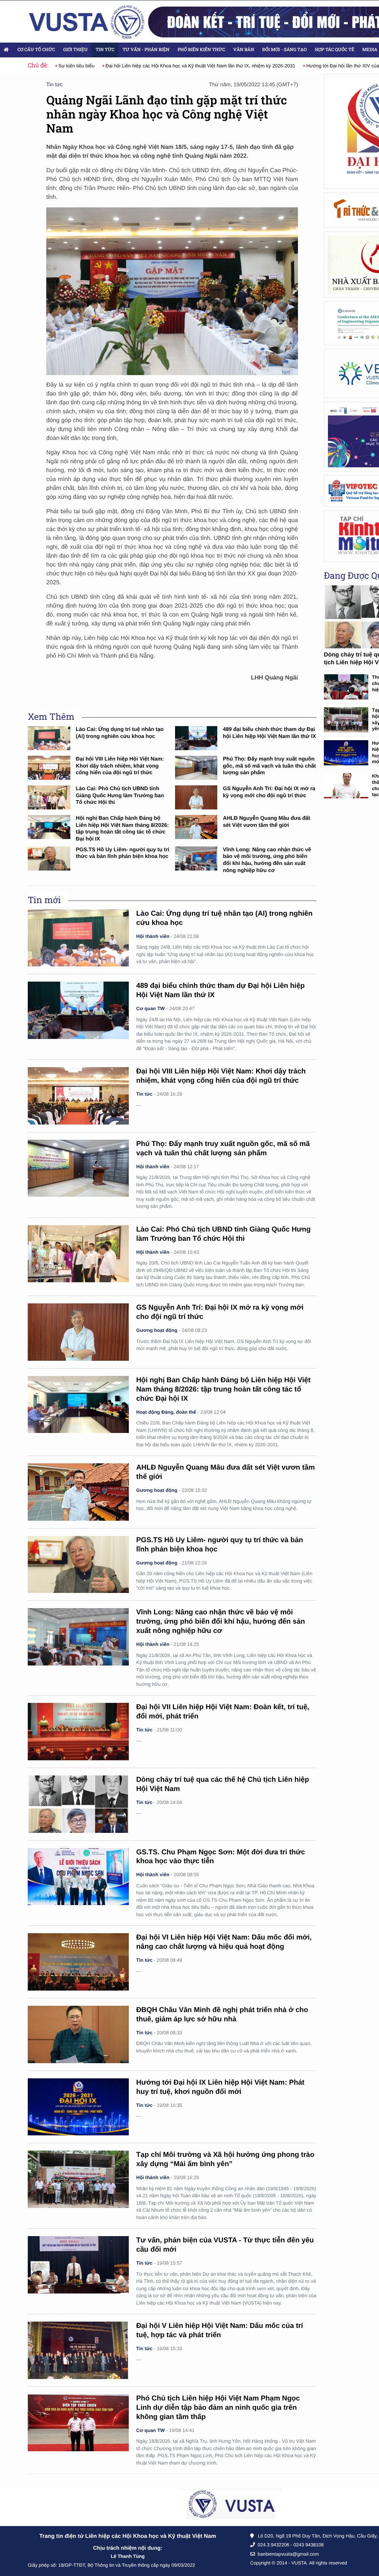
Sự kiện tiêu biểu (60, 66)
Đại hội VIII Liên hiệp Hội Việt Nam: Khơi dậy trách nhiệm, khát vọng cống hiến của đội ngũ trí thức (120, 766)
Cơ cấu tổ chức (36, 50)
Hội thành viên (153, 936)
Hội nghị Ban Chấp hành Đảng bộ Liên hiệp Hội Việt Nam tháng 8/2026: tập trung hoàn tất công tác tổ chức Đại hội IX (223, 1389)
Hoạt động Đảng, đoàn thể (166, 1412)
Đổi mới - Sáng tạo (285, 50)
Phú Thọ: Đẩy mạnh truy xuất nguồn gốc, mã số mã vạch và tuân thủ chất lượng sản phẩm (269, 766)
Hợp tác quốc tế (335, 50)
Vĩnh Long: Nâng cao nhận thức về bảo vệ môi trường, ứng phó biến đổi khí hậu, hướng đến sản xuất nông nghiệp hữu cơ (221, 1622)
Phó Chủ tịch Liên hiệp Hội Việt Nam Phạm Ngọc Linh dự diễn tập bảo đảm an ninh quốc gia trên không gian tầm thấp (218, 2408)
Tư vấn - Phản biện (146, 50)
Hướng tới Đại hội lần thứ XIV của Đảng (333, 66)
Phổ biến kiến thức (202, 50)
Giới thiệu (76, 50)
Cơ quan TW (150, 1008)
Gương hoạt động (157, 1330)
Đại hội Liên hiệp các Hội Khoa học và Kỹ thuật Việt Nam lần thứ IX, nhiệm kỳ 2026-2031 (184, 66)
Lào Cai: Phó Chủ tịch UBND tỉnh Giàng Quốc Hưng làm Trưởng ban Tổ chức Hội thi (120, 796)
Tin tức (105, 50)
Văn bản (244, 50)
